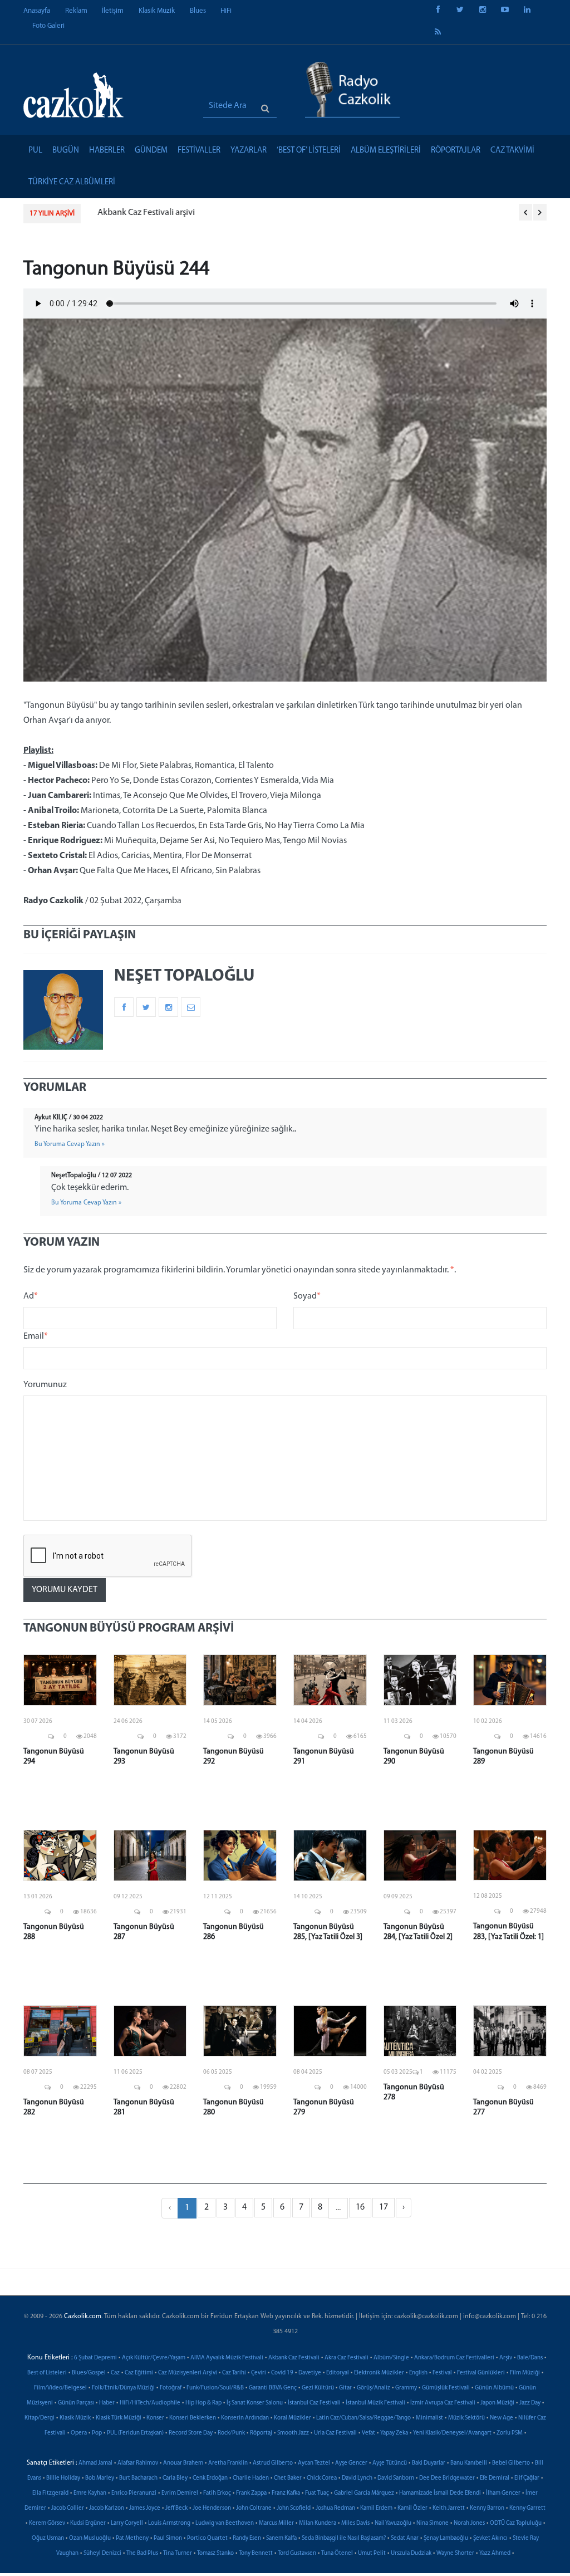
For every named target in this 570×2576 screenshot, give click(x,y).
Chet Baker (288, 2478)
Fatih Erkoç (217, 2493)
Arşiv (506, 2358)
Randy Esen (247, 2538)
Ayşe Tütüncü (390, 2463)
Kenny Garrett (527, 2508)
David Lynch (357, 2478)
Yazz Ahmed (495, 2553)
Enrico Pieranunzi (134, 2493)
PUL (35, 151)
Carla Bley (175, 2478)
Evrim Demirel (180, 2493)
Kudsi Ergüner (88, 2523)
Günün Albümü (494, 2388)
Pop (97, 2433)
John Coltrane (254, 2508)
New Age (502, 2418)
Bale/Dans (530, 2358)
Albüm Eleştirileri (386, 151)
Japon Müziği (497, 2403)
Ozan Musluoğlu (90, 2538)
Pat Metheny (132, 2538)
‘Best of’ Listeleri (309, 151)
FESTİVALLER (199, 151)
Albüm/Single (391, 2358)
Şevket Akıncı (490, 2538)
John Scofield (294, 2508)
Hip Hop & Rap (203, 2403)
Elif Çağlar (527, 2478)
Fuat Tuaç (317, 2493)
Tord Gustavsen (297, 2553)
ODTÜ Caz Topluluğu (516, 2523)
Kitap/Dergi (40, 2418)
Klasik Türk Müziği (119, 2418)
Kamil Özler (412, 2508)
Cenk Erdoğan (210, 2478)
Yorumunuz (45, 1385)
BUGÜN (66, 151)
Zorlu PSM (510, 2433)
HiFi (226, 11)
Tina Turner (178, 2553)
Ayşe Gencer (351, 2463)
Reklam (76, 11)
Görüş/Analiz (374, 2388)
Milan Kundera (318, 2523)
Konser (155, 2418)
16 (360, 2207)
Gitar (345, 2388)
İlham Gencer (503, 2493)
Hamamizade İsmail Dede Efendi (440, 2493)
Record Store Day (191, 2433)
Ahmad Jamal (95, 2463)
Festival (442, 2373)
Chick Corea (322, 2478)
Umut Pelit (372, 2553)
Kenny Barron (487, 2508)
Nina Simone (433, 2523)
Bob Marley (100, 2478)
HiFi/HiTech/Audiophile (150, 2403)
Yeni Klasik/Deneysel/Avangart (452, 2433)
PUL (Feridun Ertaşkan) (135, 2433)
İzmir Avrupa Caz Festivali (443, 2403)
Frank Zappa (251, 2493)
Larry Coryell (127, 2523)
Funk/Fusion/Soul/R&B (215, 2388)
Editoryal (338, 2373)
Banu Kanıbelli (469, 2463)
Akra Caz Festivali (347, 2358)
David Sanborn (396, 2478)
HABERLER (107, 151)
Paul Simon (168, 2538)
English (418, 2373)
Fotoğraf (171, 2388)
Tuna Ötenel (337, 2553)
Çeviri (259, 2373)
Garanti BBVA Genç (273, 2388)
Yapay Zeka (394, 2433)
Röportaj (261, 2433)
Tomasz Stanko (215, 2553)
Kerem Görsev (47, 2523)
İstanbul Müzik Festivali (375, 2403)
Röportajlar (456, 151)
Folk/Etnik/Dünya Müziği (123, 2388)
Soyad (307, 1296)
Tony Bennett (256, 2553)
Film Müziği (525, 2373)
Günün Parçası (76, 2403)
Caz (115, 2373)
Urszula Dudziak (411, 2553)
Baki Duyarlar (429, 2463)
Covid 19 (282, 2373)
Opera (79, 2433)
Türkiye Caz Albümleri (72, 182)
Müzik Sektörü (466, 2418)
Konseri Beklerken (193, 2418)
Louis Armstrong (169, 2523)
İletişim (113, 11)
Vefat (368, 2433)
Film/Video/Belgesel (60, 2388)
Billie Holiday (63, 2478)
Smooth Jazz (293, 2433)
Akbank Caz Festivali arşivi (141, 213)
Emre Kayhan (90, 2493)
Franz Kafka (286, 2493)
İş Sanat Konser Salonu (255, 2403)
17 (384, 2207)
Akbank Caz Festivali (294, 2358)
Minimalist (429, 2418)
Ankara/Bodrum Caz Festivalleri (454, 2358)
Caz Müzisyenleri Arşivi (188, 2373)
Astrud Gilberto (273, 2463)
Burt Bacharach (138, 2478)
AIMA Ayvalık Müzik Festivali (227, 2358)
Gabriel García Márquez (364, 2493)
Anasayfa (37, 11)
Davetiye (310, 2373)
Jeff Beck (176, 2508)
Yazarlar (249, 151)
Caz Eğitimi (139, 2373)
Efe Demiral (495, 2478)
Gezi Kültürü (318, 2388)
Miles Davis (355, 2523)
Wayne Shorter (455, 2553)
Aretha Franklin (228, 2463)
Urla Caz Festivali (335, 2433)
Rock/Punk (231, 2433)
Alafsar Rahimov (138, 2463)
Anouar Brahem (183, 2463)
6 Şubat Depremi (95, 2358)
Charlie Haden (251, 2478)
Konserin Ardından (245, 2418)
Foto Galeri (48, 26)
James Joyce (145, 2508)
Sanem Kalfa (281, 2538)
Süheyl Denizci (102, 2553)
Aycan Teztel (314, 2463)
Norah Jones (469, 2523)
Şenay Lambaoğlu (446, 2538)
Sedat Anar (405, 2538)
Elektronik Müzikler (379, 2373)
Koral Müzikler (293, 2418)
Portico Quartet (207, 2538)
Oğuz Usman (48, 2538)
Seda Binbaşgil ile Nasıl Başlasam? (344, 2538)
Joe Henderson (212, 2508)
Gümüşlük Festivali (446, 2388)
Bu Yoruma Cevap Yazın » (70, 1144)
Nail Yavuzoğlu (393, 2523)
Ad (31, 1296)
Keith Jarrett (449, 2508)
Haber (107, 2403)
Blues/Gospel (89, 2373)
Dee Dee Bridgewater (447, 2478)
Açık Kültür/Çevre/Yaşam (154, 2358)
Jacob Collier (68, 2508)
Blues (198, 11)
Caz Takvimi (512, 151)
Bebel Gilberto (511, 2463)
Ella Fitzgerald (50, 2493)
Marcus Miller (276, 2523)
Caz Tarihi (234, 2373)
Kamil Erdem (376, 2508)
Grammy (406, 2388)
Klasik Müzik (157, 11)
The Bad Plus (142, 2553)
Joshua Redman (335, 2508)
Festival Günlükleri (481, 2373)
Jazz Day (530, 2403)
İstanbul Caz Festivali (314, 2403)
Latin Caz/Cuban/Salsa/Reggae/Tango (363, 2418)
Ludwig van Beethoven (225, 2523)
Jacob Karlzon (107, 2508)
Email (36, 1336)
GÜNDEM (151, 151)
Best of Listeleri (47, 2373)
